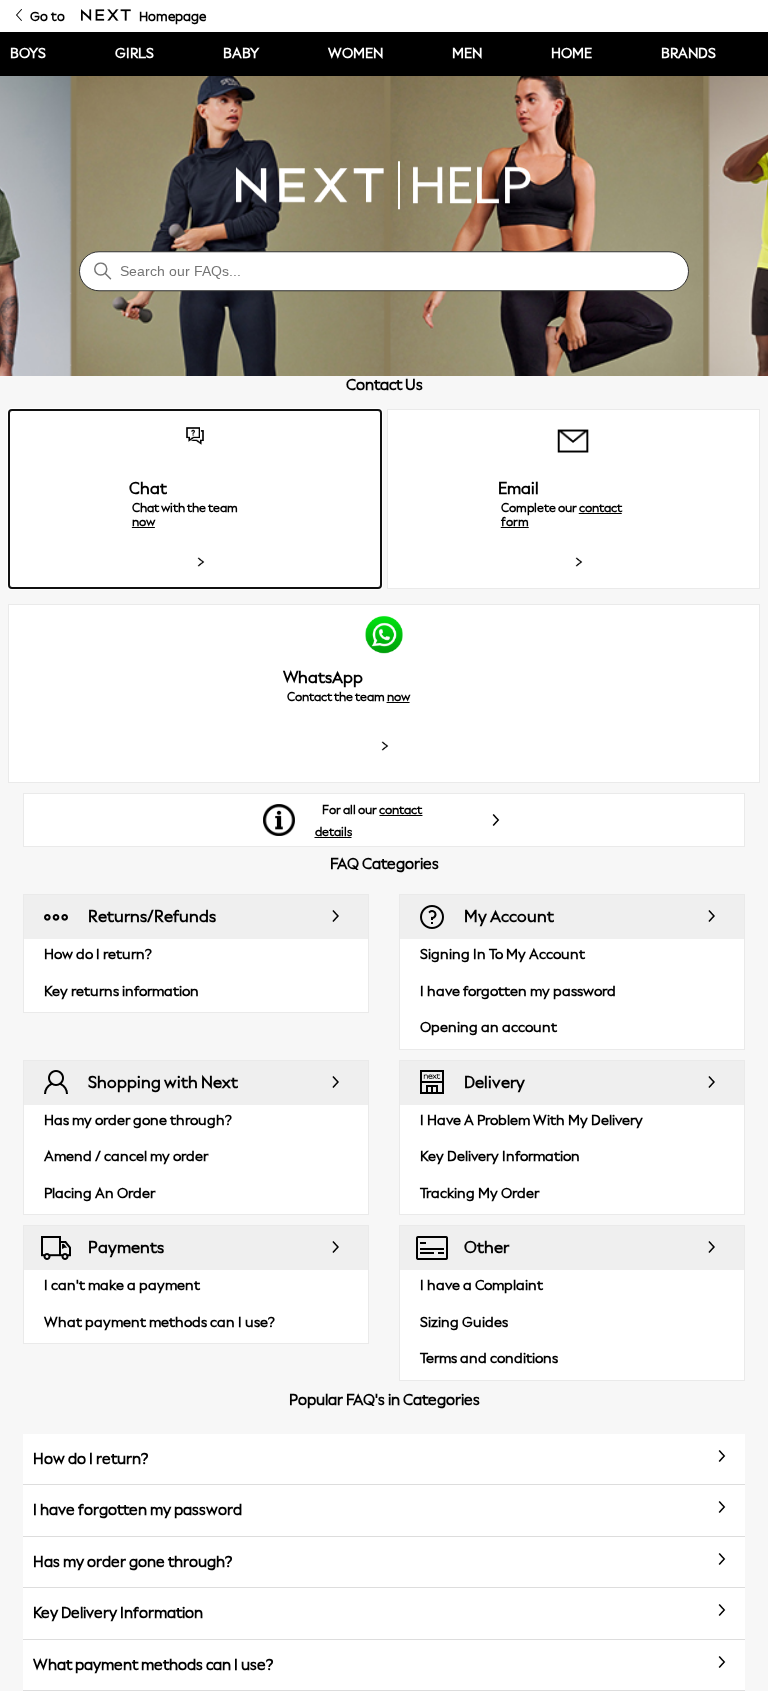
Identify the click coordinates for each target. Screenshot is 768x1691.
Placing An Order (99, 1193)
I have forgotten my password (518, 991)
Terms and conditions (489, 1358)
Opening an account (488, 1027)
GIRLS (134, 53)
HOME (571, 53)
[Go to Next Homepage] (106, 16)
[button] (194, 499)
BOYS (28, 53)
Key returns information (121, 991)
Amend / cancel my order (126, 1156)
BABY (241, 53)
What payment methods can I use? (159, 1322)
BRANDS (688, 53)
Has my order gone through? (138, 1120)
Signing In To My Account (502, 954)
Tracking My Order (479, 1193)
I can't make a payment (122, 1285)
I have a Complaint (481, 1285)
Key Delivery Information (500, 1156)
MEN (467, 53)
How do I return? (98, 954)
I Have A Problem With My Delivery (531, 1120)
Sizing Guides (464, 1322)
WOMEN (355, 53)
